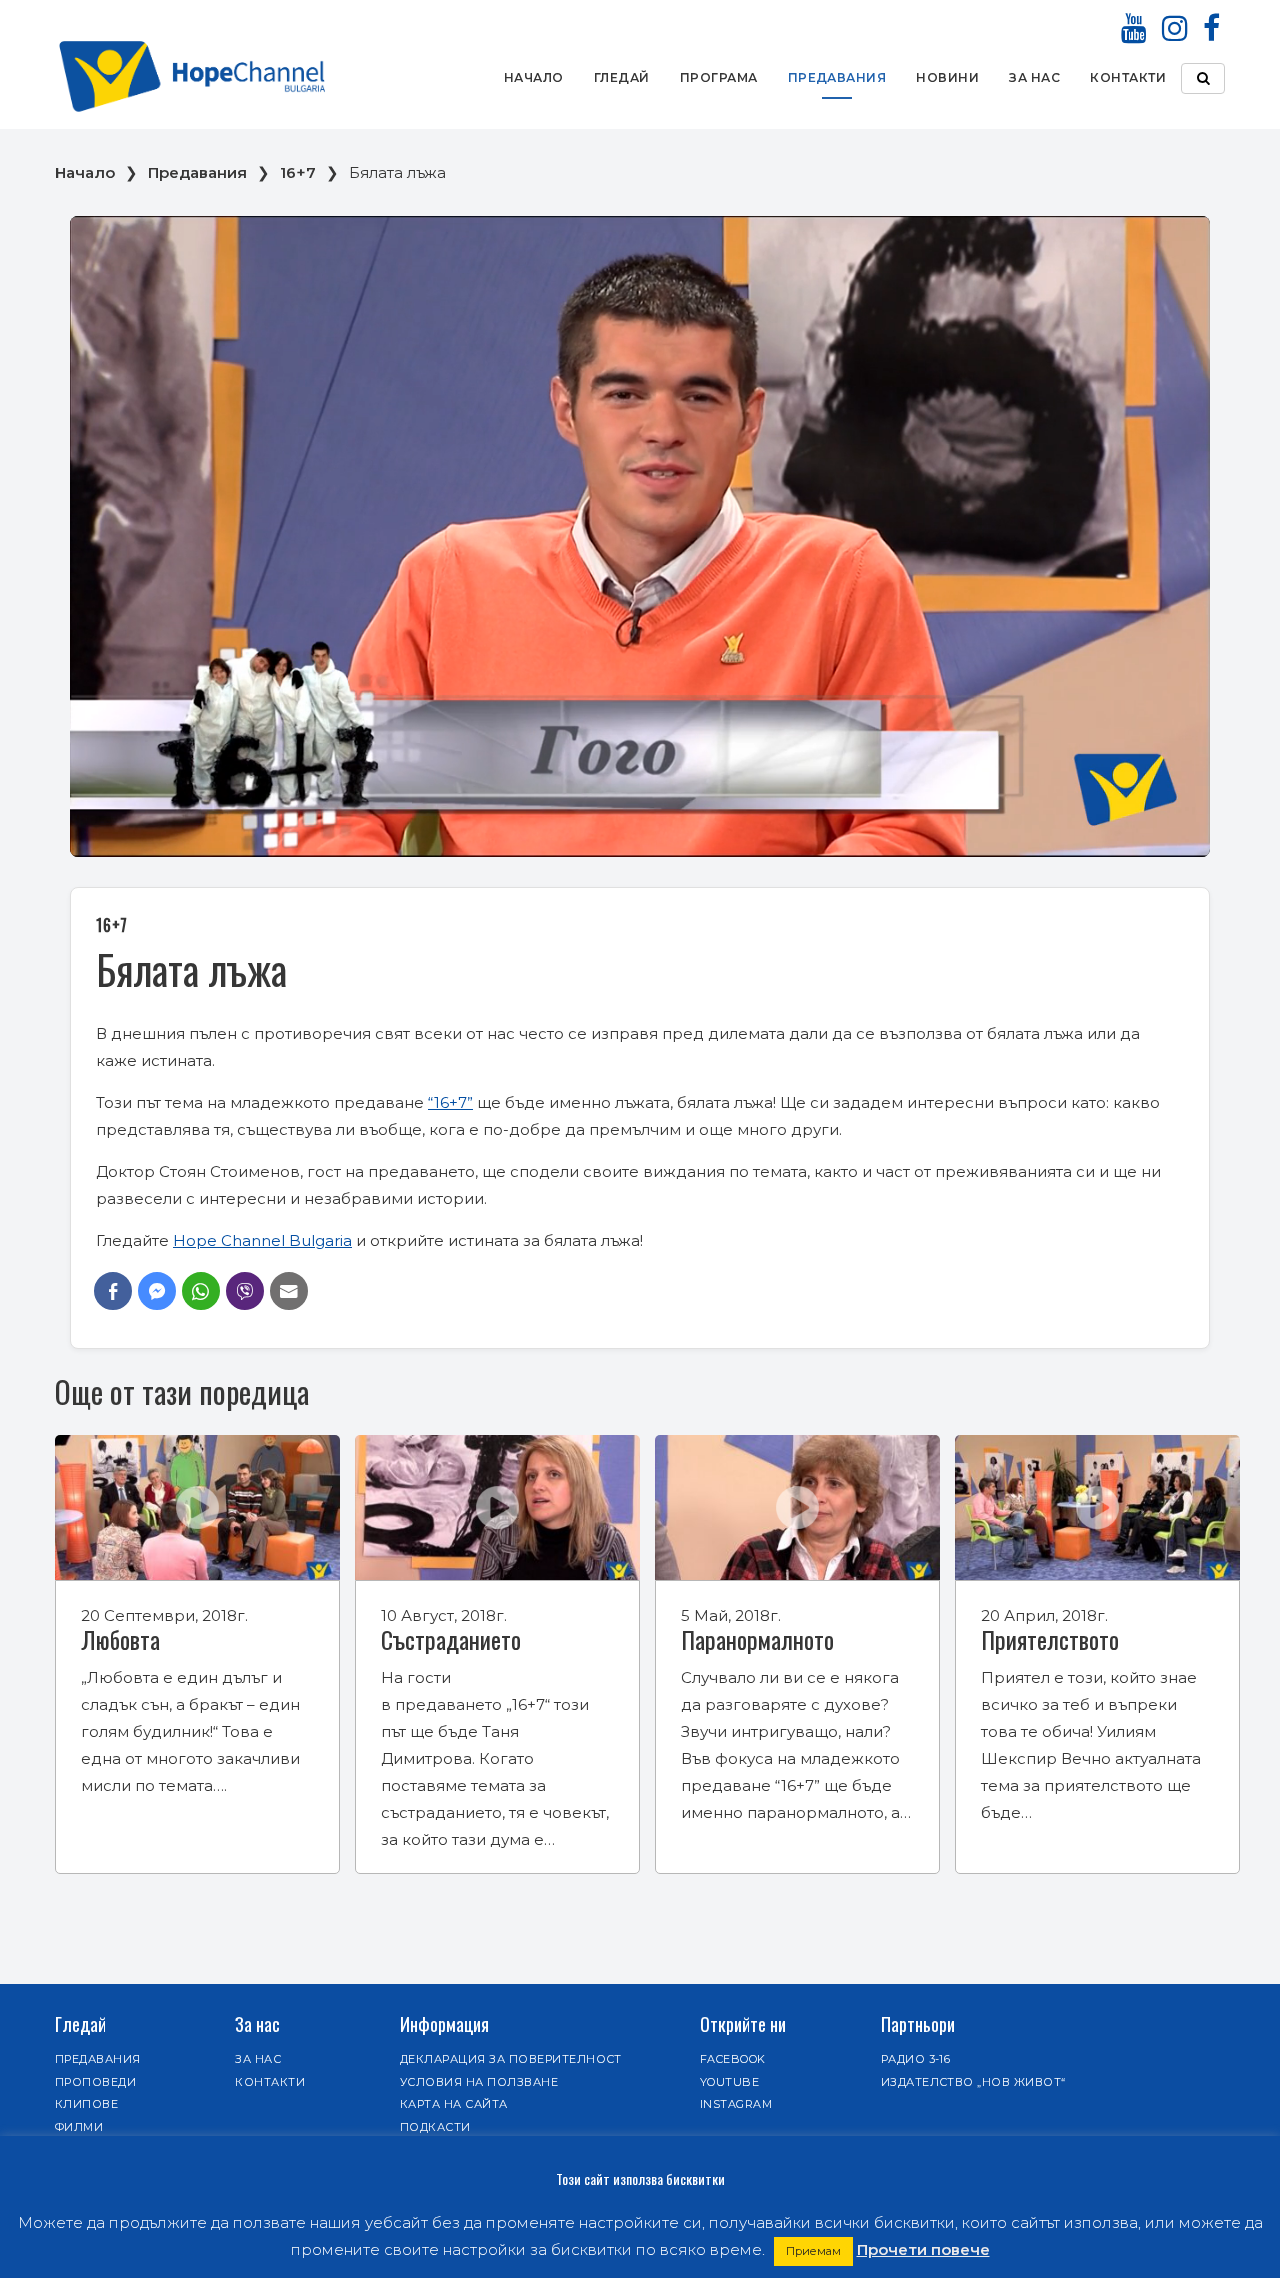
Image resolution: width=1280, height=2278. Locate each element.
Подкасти (435, 2127)
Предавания (837, 77)
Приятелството (1050, 1639)
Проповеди (95, 2082)
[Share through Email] (289, 1291)
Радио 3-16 (916, 2059)
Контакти (1128, 77)
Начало (534, 77)
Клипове (86, 2104)
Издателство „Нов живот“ (973, 2082)
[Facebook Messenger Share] (157, 1291)
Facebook (733, 2059)
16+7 (298, 172)
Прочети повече (923, 2249)
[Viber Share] (245, 1291)
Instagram (736, 2104)
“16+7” (450, 1102)
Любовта (120, 1639)
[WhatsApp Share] (201, 1291)
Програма (719, 77)
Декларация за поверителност (511, 2059)
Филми (79, 2127)
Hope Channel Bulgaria (262, 1240)
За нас (1034, 77)
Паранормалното (757, 1639)
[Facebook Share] (113, 1291)
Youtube (729, 2082)
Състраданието (451, 1639)
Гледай (622, 77)
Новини (947, 77)
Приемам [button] (813, 2251)
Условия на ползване (479, 2082)
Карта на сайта (454, 2104)
